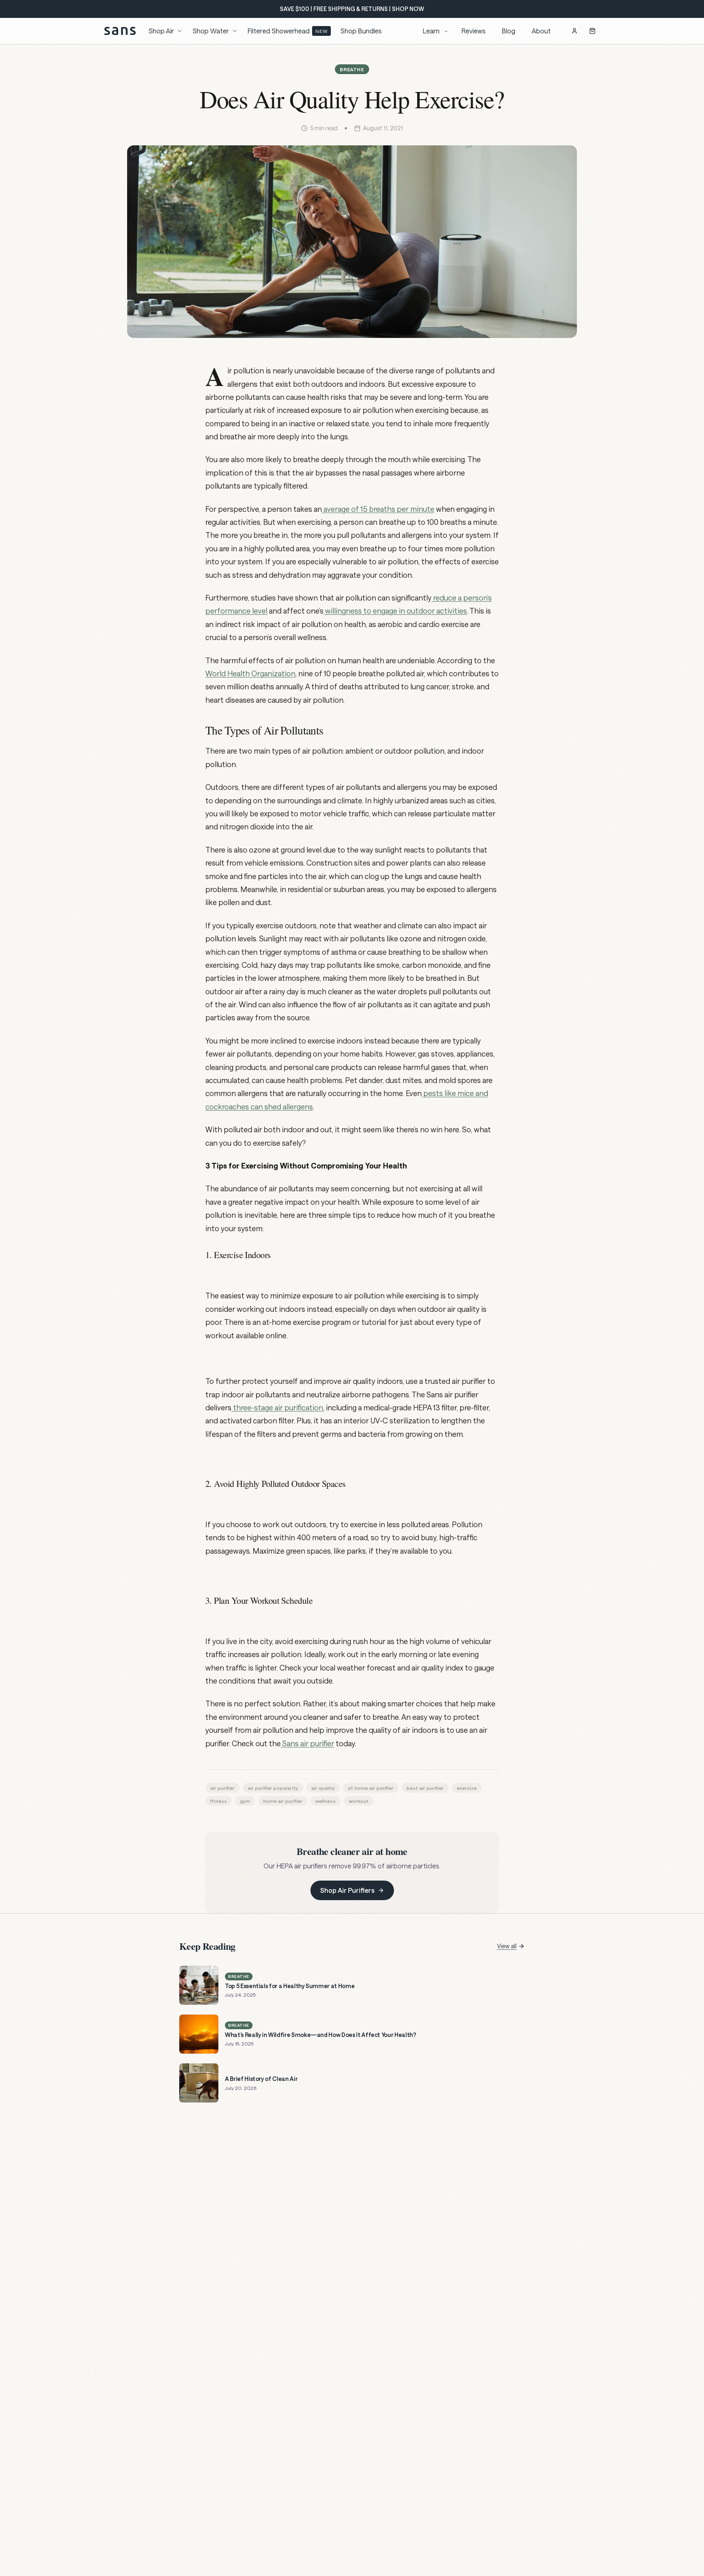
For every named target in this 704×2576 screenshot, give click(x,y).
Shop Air (161, 31)
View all (507, 1946)
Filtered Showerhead (288, 31)
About (541, 31)
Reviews (474, 31)
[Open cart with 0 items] (592, 31)
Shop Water (211, 31)
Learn (431, 31)
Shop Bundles (361, 31)
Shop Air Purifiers (347, 1890)
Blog (509, 31)
